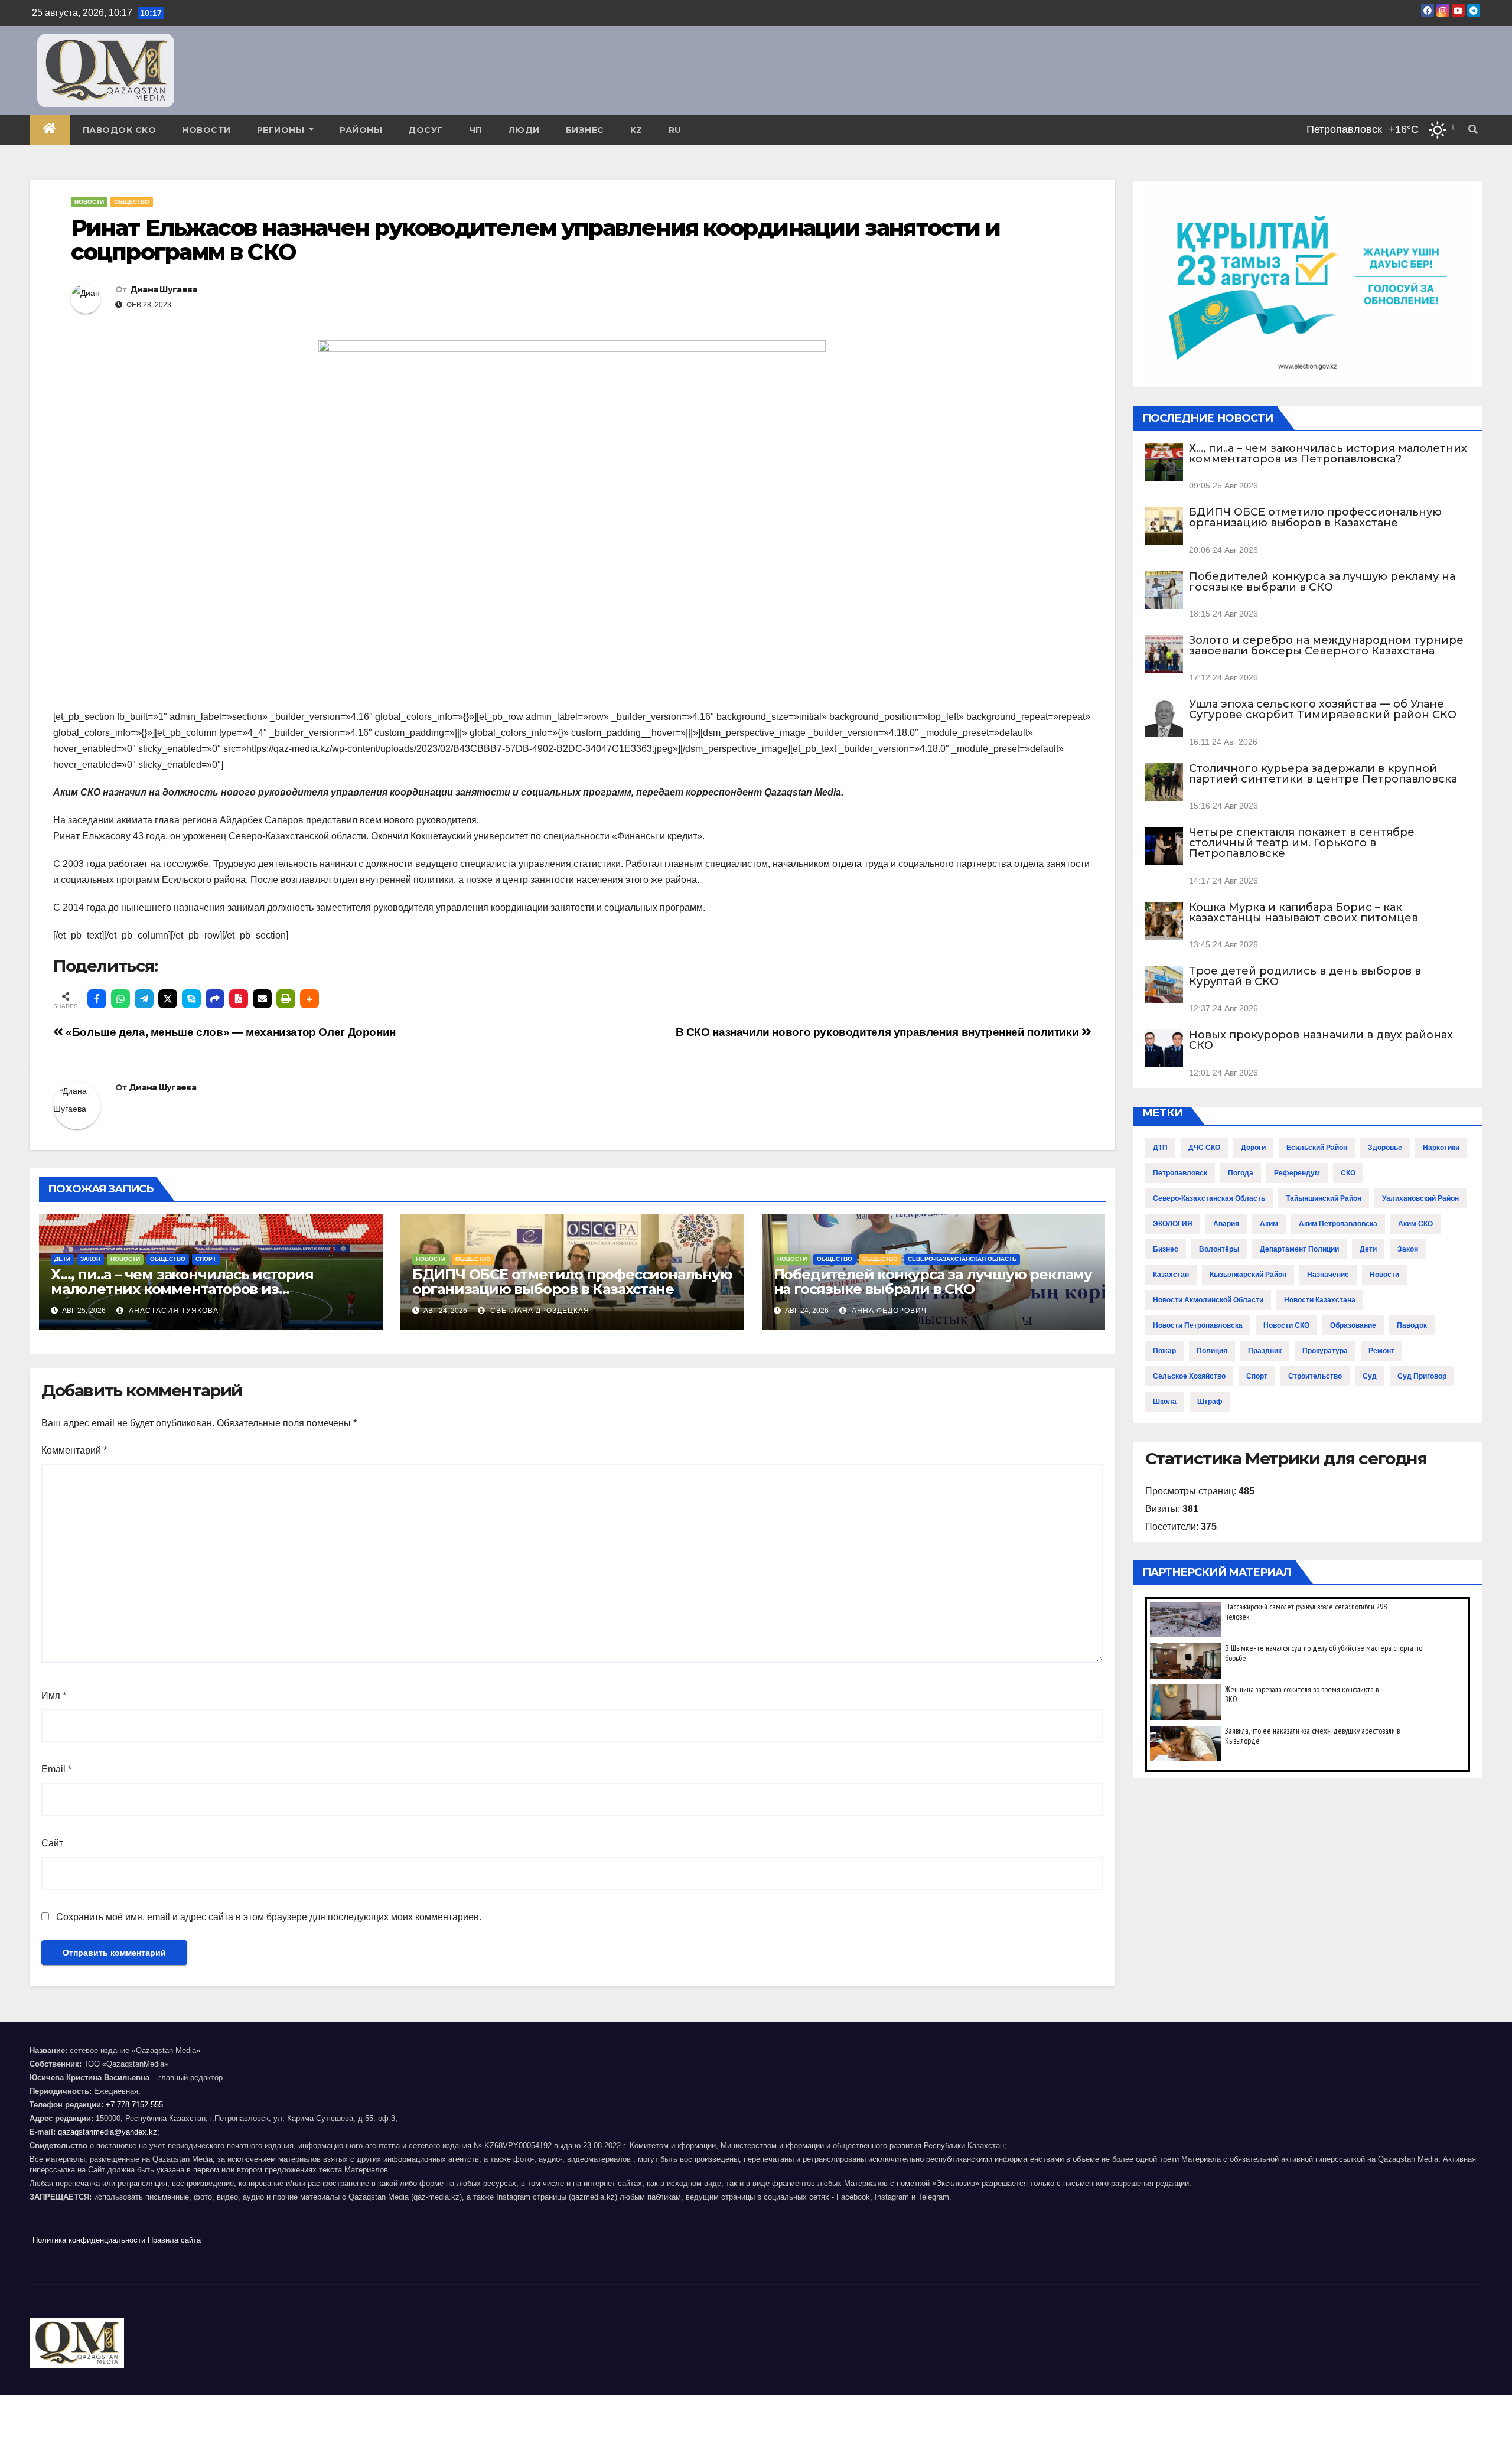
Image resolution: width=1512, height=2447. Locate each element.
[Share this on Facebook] (97, 999)
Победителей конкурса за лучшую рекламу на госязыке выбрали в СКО (933, 1282)
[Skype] (191, 999)
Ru (675, 130)
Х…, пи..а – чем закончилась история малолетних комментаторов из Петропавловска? (182, 1289)
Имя (54, 1695)
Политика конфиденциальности (89, 2240)
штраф (1210, 1402)
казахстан (1171, 1275)
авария (1226, 1224)
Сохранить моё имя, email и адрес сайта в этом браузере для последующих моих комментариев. (269, 1917)
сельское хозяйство (1189, 1376)
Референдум (1297, 1173)
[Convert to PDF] (239, 999)
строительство (1315, 1376)
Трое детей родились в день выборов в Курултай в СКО (1305, 976)
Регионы (282, 130)
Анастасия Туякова (172, 1311)
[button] (1473, 130)
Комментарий (74, 1450)
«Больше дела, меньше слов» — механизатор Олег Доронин (229, 1032)
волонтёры (1219, 1249)
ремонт (1381, 1351)
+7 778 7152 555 (134, 2105)
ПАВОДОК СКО (120, 130)
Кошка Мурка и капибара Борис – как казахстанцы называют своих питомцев (1304, 913)
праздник (1265, 1351)
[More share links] (309, 999)
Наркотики (1441, 1148)
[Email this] (262, 999)
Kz (636, 130)
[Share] (215, 999)
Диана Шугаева (164, 289)
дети (1368, 1249)
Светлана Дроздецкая (539, 1311)
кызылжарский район (1248, 1275)
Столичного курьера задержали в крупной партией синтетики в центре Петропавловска (1323, 774)
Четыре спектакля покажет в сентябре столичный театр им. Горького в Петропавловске (1302, 843)
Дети (62, 1259)
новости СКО (1286, 1325)
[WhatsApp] (120, 999)
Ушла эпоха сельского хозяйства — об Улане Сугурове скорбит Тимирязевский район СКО (1323, 709)
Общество (132, 202)
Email (56, 1769)
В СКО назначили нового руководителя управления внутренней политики (879, 1032)
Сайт (52, 1843)
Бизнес (585, 130)
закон (1408, 1249)
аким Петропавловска (1338, 1224)
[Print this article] (286, 999)
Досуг (426, 130)
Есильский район (1317, 1148)
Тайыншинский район (1324, 1198)
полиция (1212, 1351)
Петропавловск (1180, 1173)
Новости (206, 130)
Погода (1241, 1173)
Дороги (1253, 1148)
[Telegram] (144, 999)
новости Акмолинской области (1208, 1300)
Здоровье (1385, 1148)
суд (1370, 1376)
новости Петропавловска (1198, 1325)
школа (1165, 1402)
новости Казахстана (1320, 1300)
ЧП (476, 130)
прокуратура (1325, 1351)
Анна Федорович (888, 1311)
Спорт (206, 1259)
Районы (361, 130)
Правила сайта (174, 2240)
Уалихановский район (1420, 1198)
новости (1384, 1275)
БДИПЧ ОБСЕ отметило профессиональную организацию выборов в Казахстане (572, 1282)
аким (1269, 1224)
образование (1353, 1325)
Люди (524, 130)
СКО (1348, 1173)
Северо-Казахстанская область (962, 1259)
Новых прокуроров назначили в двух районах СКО (1321, 1040)
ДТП (1160, 1148)
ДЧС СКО (1204, 1148)
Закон (90, 1259)
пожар (1164, 1351)
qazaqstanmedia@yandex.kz (107, 2132)
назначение (1328, 1275)
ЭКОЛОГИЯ (1173, 1224)
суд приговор (1422, 1376)
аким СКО (1415, 1224)
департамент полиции (1299, 1249)
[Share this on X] (168, 999)
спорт (1257, 1376)
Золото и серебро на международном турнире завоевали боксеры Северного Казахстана (1326, 646)
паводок (1412, 1325)
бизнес (1166, 1249)
